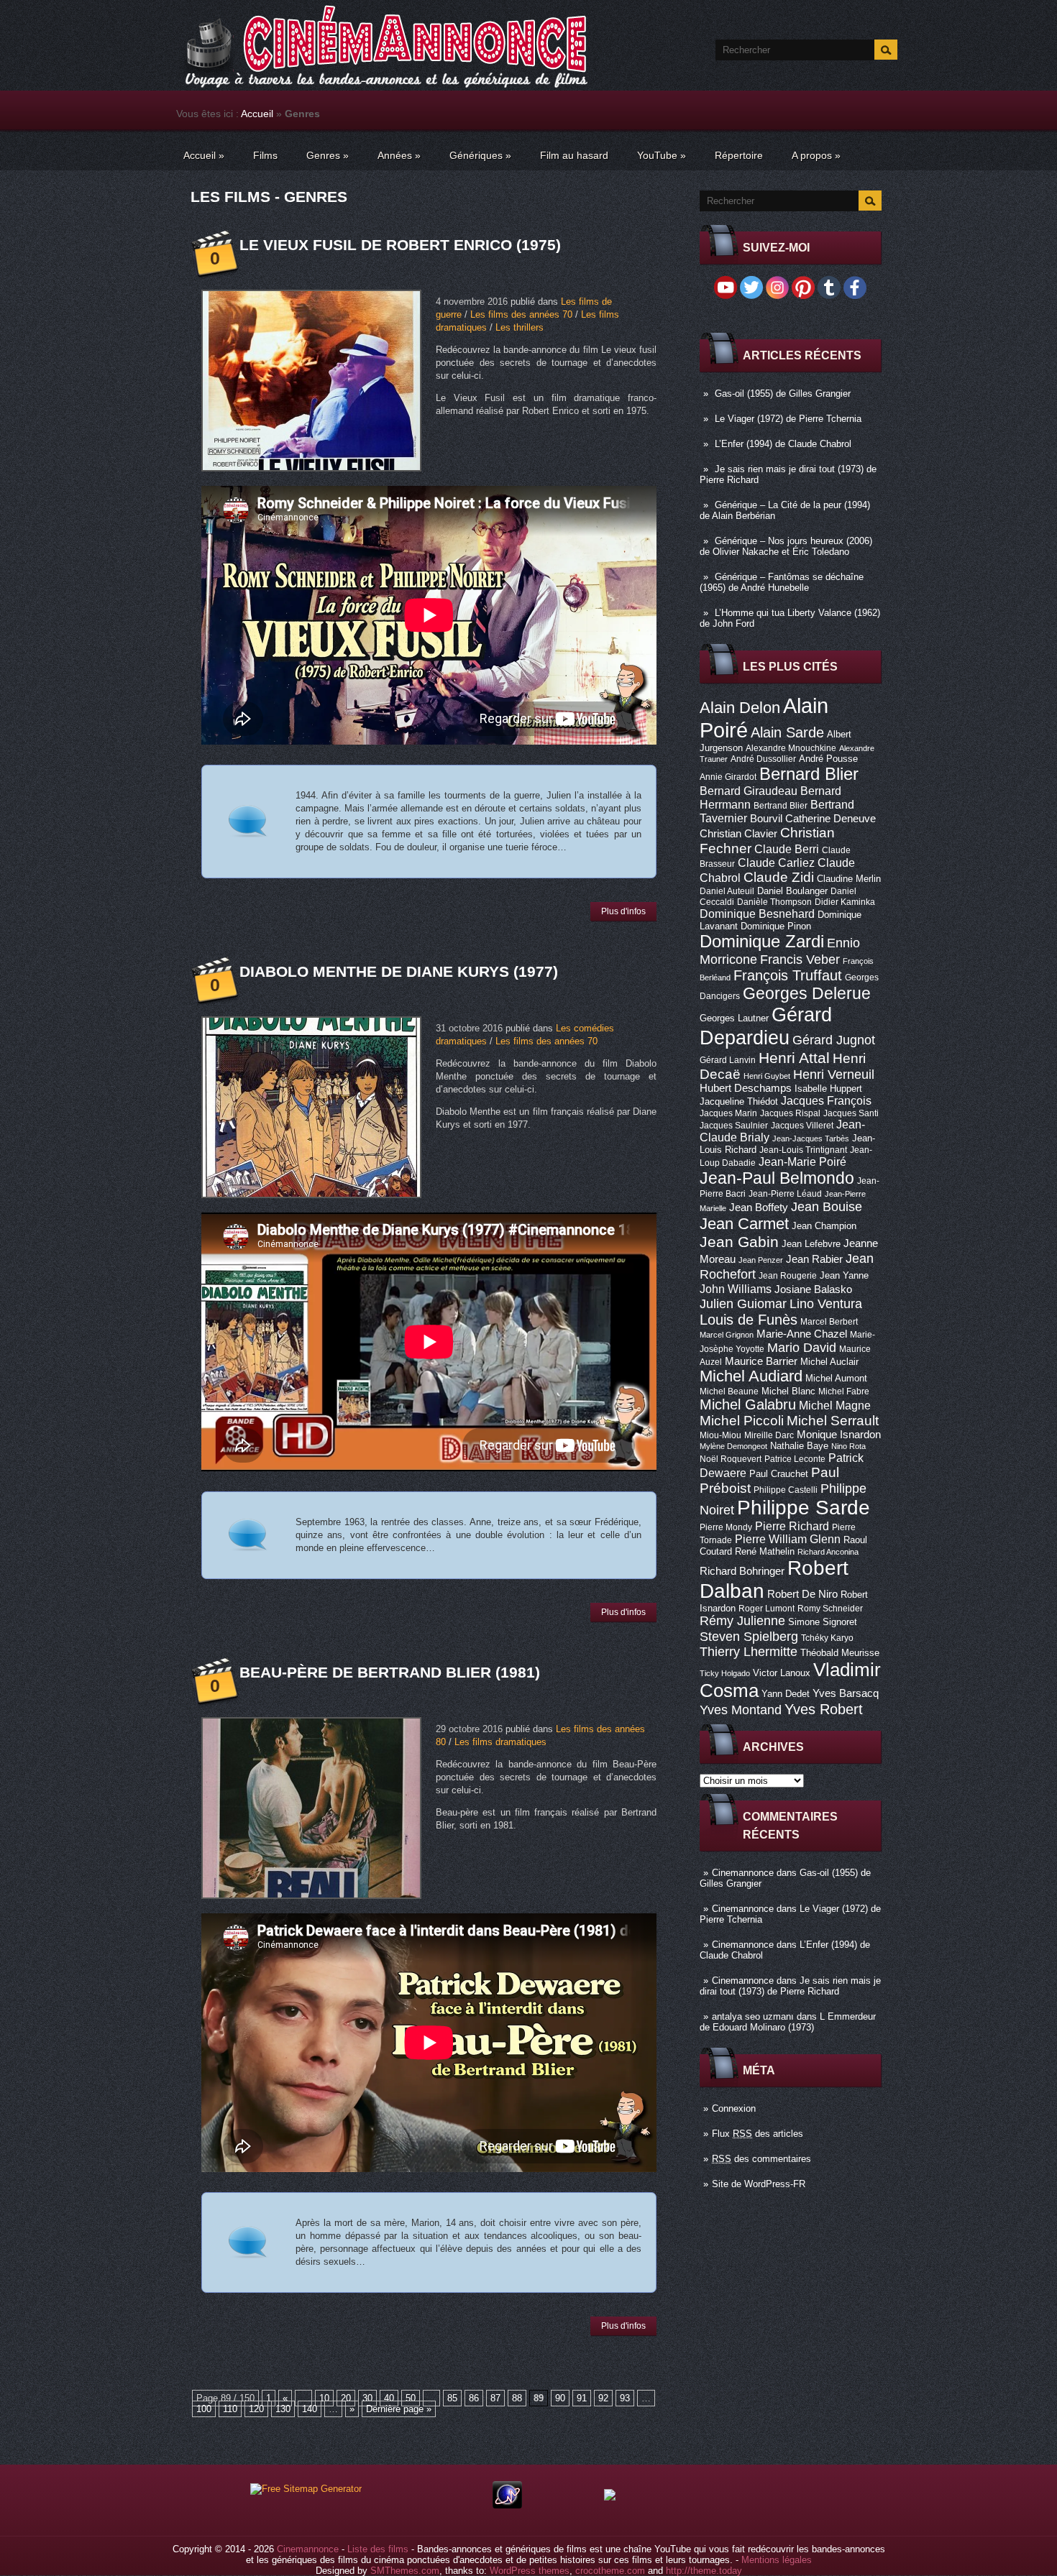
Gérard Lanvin (728, 1060)
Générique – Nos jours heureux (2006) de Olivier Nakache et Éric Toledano (786, 546)
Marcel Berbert (829, 1322)
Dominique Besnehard (757, 914)
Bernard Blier (809, 774)
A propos (816, 155)
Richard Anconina (828, 1552)
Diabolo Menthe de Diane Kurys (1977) (399, 971)
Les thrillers (520, 327)
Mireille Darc (769, 1435)
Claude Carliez (776, 863)
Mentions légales (777, 2560)
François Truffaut (788, 975)
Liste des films (378, 2549)
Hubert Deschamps (746, 1088)
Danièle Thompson (774, 902)
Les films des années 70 (521, 314)
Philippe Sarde (804, 1508)
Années (399, 155)
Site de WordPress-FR (759, 2184)
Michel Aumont (836, 1378)
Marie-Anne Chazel (802, 1334)
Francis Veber (800, 960)
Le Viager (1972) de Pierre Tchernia (788, 419)
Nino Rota (848, 1446)
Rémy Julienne (742, 1621)
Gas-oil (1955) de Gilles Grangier (783, 394)
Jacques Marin (728, 1113)
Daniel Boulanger (792, 891)
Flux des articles (758, 2134)
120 (256, 2409)
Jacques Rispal (790, 1113)
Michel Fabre (844, 1391)
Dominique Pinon (776, 926)
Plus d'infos (623, 911)
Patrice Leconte (795, 1459)
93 (625, 2398)
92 (603, 2398)
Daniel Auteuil (727, 891)
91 (582, 2398)
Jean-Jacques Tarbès (811, 1138)
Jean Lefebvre (811, 1244)
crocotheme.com (610, 2571)
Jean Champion (824, 1226)
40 (389, 2398)
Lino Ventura (826, 1303)
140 (310, 2409)
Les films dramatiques (500, 1742)
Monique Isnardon (839, 1435)
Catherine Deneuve (830, 819)
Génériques (480, 155)
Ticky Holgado (725, 1673)
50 (411, 2398)
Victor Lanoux (782, 1673)
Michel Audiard (751, 1376)
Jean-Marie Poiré (802, 1161)
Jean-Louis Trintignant (803, 1150)
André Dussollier (763, 759)
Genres (328, 155)
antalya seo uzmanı (753, 2016)
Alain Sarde (787, 732)
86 (474, 2398)
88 (517, 2398)
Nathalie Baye (799, 1446)
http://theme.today (704, 2571)
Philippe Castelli (786, 1490)
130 (283, 2409)
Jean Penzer (761, 1260)
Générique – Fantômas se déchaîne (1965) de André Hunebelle (782, 582)
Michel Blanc (788, 1391)
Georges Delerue (807, 993)
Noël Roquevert (731, 1459)
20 (346, 2398)
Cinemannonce (743, 1873)
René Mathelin (765, 1551)
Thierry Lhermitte (749, 1652)
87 (495, 2398)
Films (265, 155)
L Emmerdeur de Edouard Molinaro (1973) (788, 2022)
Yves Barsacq (846, 1693)
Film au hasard (574, 155)
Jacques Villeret (802, 1126)
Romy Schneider (830, 1609)
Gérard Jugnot (834, 1040)
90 (560, 2398)
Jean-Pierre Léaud (785, 1194)
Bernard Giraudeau (749, 791)
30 (367, 2398)
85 (452, 2398)
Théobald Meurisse (840, 1653)
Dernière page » (399, 2409)
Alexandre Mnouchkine (791, 748)
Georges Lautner (734, 1018)
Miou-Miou (720, 1435)
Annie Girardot (728, 777)
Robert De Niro (802, 1594)
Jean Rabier (814, 1259)
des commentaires (761, 2159)
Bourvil (766, 819)
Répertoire (739, 155)
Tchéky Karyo (827, 1638)
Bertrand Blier (781, 806)
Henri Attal (794, 1058)
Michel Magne (835, 1405)
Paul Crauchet (779, 1474)
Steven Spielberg (749, 1636)
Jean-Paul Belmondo (777, 1178)
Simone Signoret (823, 1622)
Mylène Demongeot (733, 1446)
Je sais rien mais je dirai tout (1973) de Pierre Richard (790, 1986)
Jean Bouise (827, 1206)
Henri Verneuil (834, 1075)
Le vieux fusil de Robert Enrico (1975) (400, 245)
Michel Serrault (833, 1421)
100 (204, 2409)
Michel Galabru (748, 1404)
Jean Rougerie (788, 1276)
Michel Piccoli (742, 1421)
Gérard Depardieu (766, 1026)
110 (230, 2409)
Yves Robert (824, 1709)
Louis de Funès (749, 1320)
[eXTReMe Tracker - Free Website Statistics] (507, 2505)
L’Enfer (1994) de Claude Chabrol (783, 444)
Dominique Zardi (762, 941)
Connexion (734, 2108)
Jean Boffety (759, 1207)
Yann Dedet (786, 1694)
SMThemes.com (405, 2571)
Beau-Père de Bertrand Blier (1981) (390, 1672)
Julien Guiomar (743, 1304)
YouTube (662, 155)
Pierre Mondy (726, 1527)
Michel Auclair (829, 1362)
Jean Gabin (739, 1242)
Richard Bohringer (742, 1571)
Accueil (257, 114)
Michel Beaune (729, 1391)
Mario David (802, 1347)
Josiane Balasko (813, 1289)
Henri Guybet (767, 1076)
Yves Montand (741, 1710)
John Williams (736, 1289)
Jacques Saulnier (734, 1126)
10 (324, 2398)
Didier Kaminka (845, 902)
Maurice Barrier (761, 1361)
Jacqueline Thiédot (739, 1101)
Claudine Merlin (849, 879)
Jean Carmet (744, 1224)
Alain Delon (740, 708)
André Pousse (828, 759)
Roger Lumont (767, 1609)
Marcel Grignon (727, 1335)
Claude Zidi (779, 877)
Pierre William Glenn (788, 1539)
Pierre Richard (792, 1526)
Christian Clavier (738, 834)
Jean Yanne (844, 1275)
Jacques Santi (851, 1113)
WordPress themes (530, 2571)
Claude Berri (787, 849)
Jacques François (826, 1100)
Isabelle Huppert (828, 1089)
